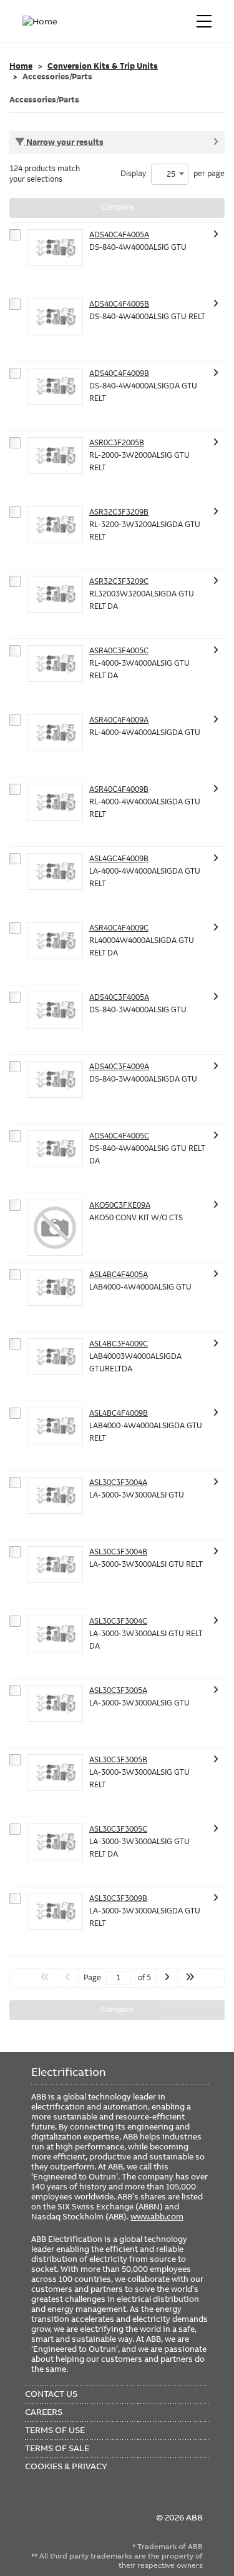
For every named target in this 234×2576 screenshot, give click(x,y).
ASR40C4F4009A (119, 720)
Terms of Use (55, 2430)
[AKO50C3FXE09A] (55, 1228)
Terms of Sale (57, 2448)
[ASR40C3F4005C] (55, 664)
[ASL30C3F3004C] (55, 1634)
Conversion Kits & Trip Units (103, 66)
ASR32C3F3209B (119, 512)
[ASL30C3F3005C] (55, 1842)
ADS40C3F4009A (119, 1067)
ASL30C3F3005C (118, 1829)
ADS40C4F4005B (119, 304)
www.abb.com (157, 2216)
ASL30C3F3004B (118, 1552)
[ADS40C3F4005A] (55, 1010)
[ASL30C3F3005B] (55, 1773)
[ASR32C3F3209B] (55, 525)
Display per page (173, 174)
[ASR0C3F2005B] (55, 456)
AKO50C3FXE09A (120, 1205)
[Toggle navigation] (204, 21)
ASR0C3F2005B (117, 443)
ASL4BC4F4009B (119, 1413)
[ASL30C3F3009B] (55, 1911)
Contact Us (51, 2394)
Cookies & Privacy (66, 2466)
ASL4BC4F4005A (119, 1275)
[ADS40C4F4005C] (55, 1149)
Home (21, 66)
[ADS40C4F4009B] (55, 386)
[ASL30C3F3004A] (55, 1495)
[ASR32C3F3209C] (55, 594)
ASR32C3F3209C (119, 581)
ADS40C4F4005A (119, 235)
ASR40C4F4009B (119, 789)
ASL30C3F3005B (118, 1760)
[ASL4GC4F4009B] (55, 871)
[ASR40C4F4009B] (55, 802)
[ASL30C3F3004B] (55, 1565)
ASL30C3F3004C (118, 1621)
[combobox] (170, 174)
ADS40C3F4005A (119, 997)
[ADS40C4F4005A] (55, 248)
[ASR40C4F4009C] (55, 941)
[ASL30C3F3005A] (55, 1703)
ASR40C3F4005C (119, 651)
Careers (44, 2412)
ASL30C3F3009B (118, 1898)
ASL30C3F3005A (118, 1690)
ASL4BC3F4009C (119, 1344)
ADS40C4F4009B (119, 373)
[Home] (42, 21)
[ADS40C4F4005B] (55, 317)
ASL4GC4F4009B (119, 859)
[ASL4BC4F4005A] (55, 1287)
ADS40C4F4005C (119, 1136)
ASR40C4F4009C (119, 928)
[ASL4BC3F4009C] (55, 1357)
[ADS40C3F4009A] (55, 1079)
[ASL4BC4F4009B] (55, 1426)
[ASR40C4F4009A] (55, 733)
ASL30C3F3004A (118, 1483)
